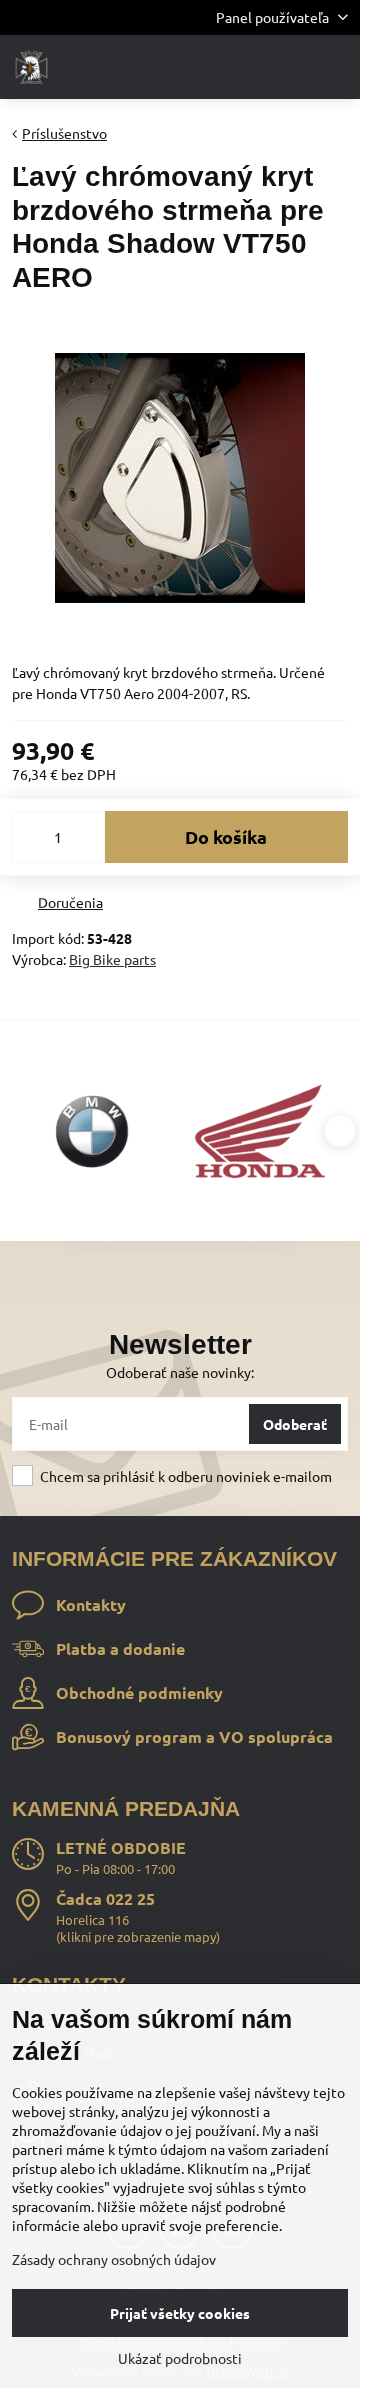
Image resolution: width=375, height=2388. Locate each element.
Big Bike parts (112, 959)
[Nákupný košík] (288, 67)
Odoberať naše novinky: (180, 1372)
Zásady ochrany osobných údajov (114, 2259)
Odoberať (295, 1424)
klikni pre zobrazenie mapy (138, 1936)
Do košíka (226, 836)
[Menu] (336, 67)
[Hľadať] (240, 67)
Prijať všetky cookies (180, 2313)
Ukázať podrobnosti (180, 2358)
